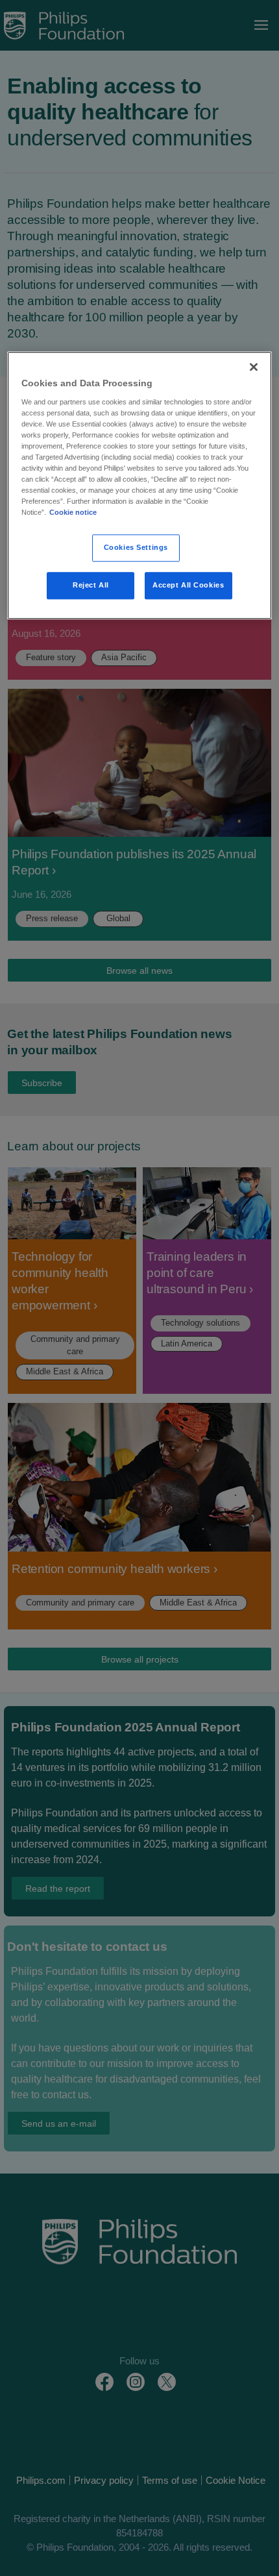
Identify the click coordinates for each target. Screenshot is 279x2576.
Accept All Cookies (188, 586)
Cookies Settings (136, 548)
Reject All (91, 586)
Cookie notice (73, 513)
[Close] (254, 367)
